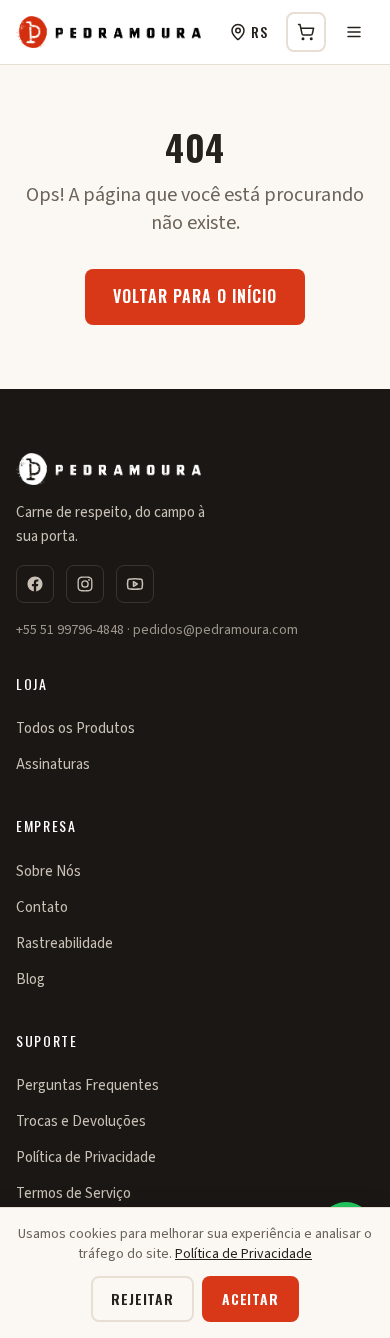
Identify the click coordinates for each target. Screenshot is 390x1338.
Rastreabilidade (64, 943)
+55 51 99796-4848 (70, 630)
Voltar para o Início (194, 296)
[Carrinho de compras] (306, 32)
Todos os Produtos (75, 728)
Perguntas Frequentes (87, 1085)
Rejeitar (142, 1298)
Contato (42, 907)
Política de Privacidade (86, 1157)
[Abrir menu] (354, 32)
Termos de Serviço (73, 1193)
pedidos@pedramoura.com (215, 630)
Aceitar (250, 1298)
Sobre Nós (48, 871)
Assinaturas (53, 764)
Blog (30, 979)
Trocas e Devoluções (81, 1121)
